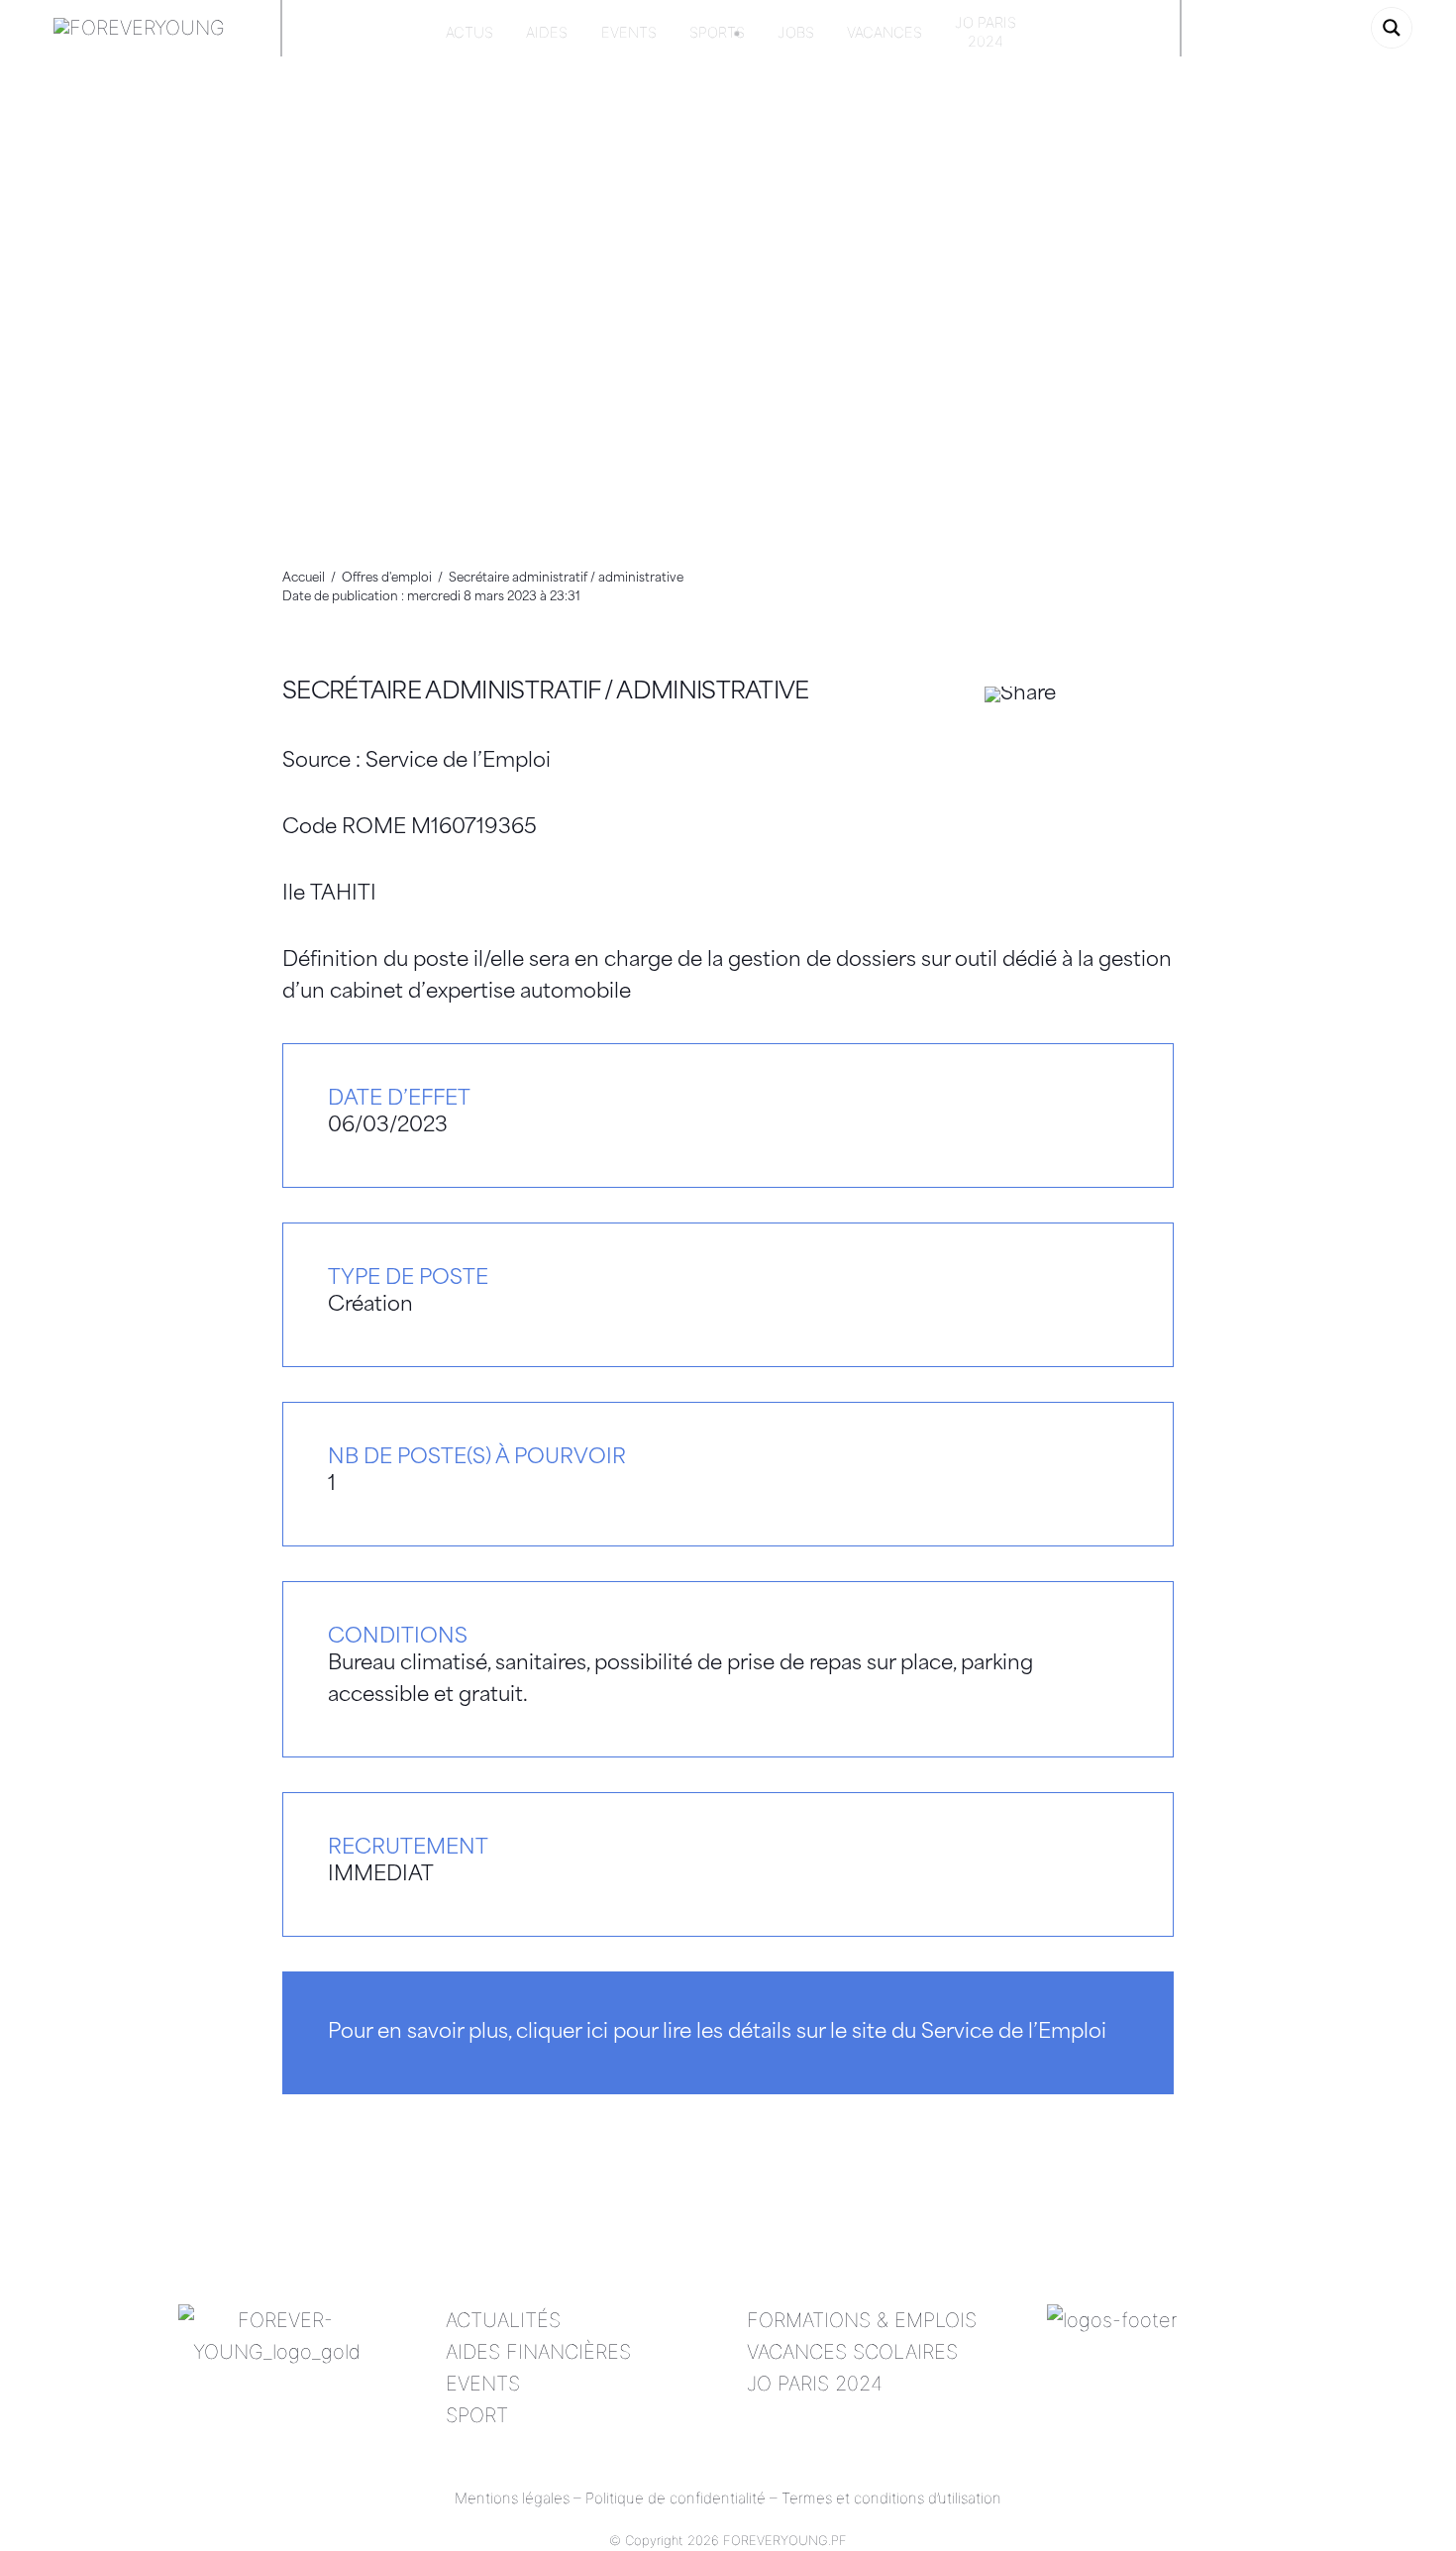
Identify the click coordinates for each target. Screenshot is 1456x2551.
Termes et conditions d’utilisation (891, 2498)
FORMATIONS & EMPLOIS (862, 2320)
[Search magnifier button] (1392, 28)
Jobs (796, 33)
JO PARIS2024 (986, 32)
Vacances (884, 33)
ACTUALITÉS (503, 2320)
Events (629, 33)
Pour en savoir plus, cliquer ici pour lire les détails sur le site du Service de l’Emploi (717, 2033)
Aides (547, 33)
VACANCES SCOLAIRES (852, 2352)
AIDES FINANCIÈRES (538, 2352)
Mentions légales (512, 2498)
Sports (717, 33)
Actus (469, 33)
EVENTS (483, 2384)
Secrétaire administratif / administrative (546, 693)
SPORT (477, 2415)
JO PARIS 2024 (815, 2384)
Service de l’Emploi (458, 762)
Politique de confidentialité (676, 2498)
